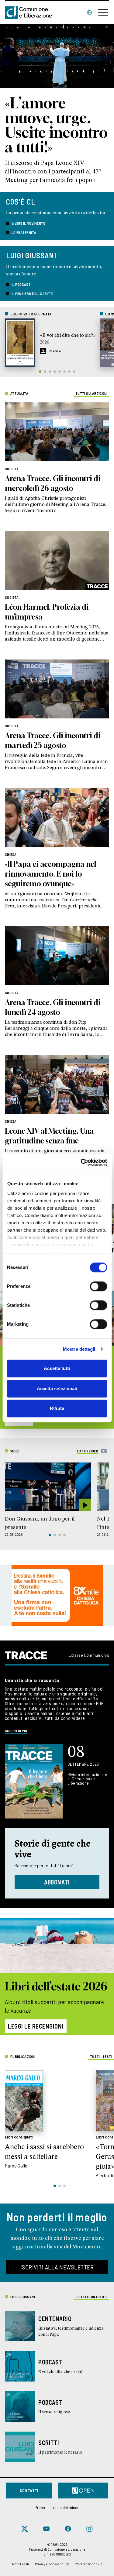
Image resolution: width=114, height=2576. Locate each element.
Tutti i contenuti (92, 2297)
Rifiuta (57, 1408)
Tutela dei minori (65, 2507)
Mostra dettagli (79, 1349)
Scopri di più (16, 1731)
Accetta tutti (57, 1368)
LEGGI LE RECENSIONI (36, 2026)
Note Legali (21, 2564)
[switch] (98, 1286)
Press (40, 2507)
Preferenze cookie (88, 2564)
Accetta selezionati (57, 1388)
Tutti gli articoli (91, 393)
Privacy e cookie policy (52, 2564)
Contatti (29, 2490)
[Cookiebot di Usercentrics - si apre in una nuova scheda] (81, 1162)
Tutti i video (87, 1451)
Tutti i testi (101, 2056)
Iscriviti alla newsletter (57, 2267)
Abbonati (57, 1882)
